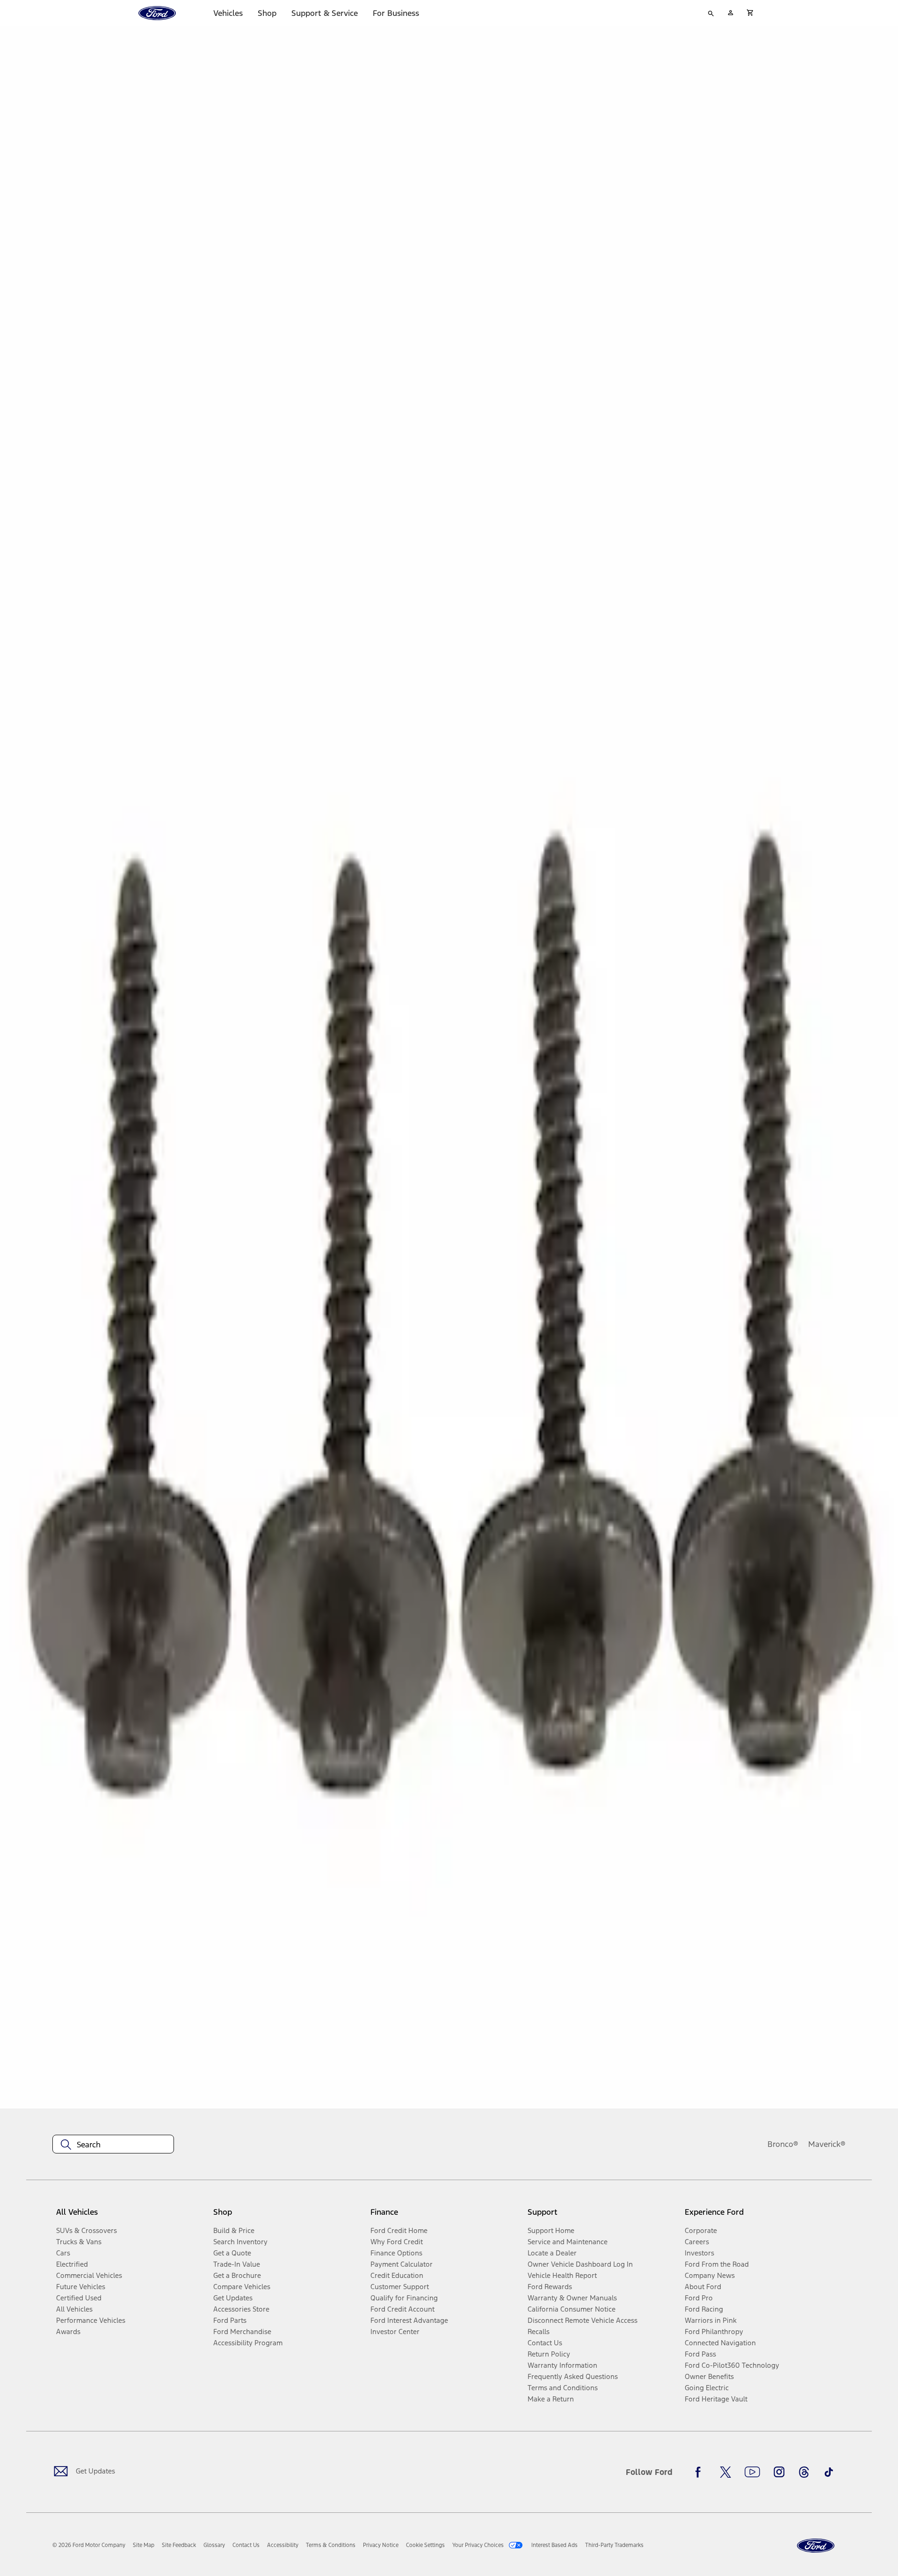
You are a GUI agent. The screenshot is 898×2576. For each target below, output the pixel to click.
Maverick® (827, 2144)
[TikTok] (829, 2472)
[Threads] (804, 2472)
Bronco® (783, 2144)
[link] (144, 2545)
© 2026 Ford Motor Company (89, 2545)
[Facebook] (701, 2472)
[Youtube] (752, 2472)
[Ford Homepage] (816, 2546)
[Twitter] (725, 2472)
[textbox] (113, 2145)
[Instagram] (779, 2472)
